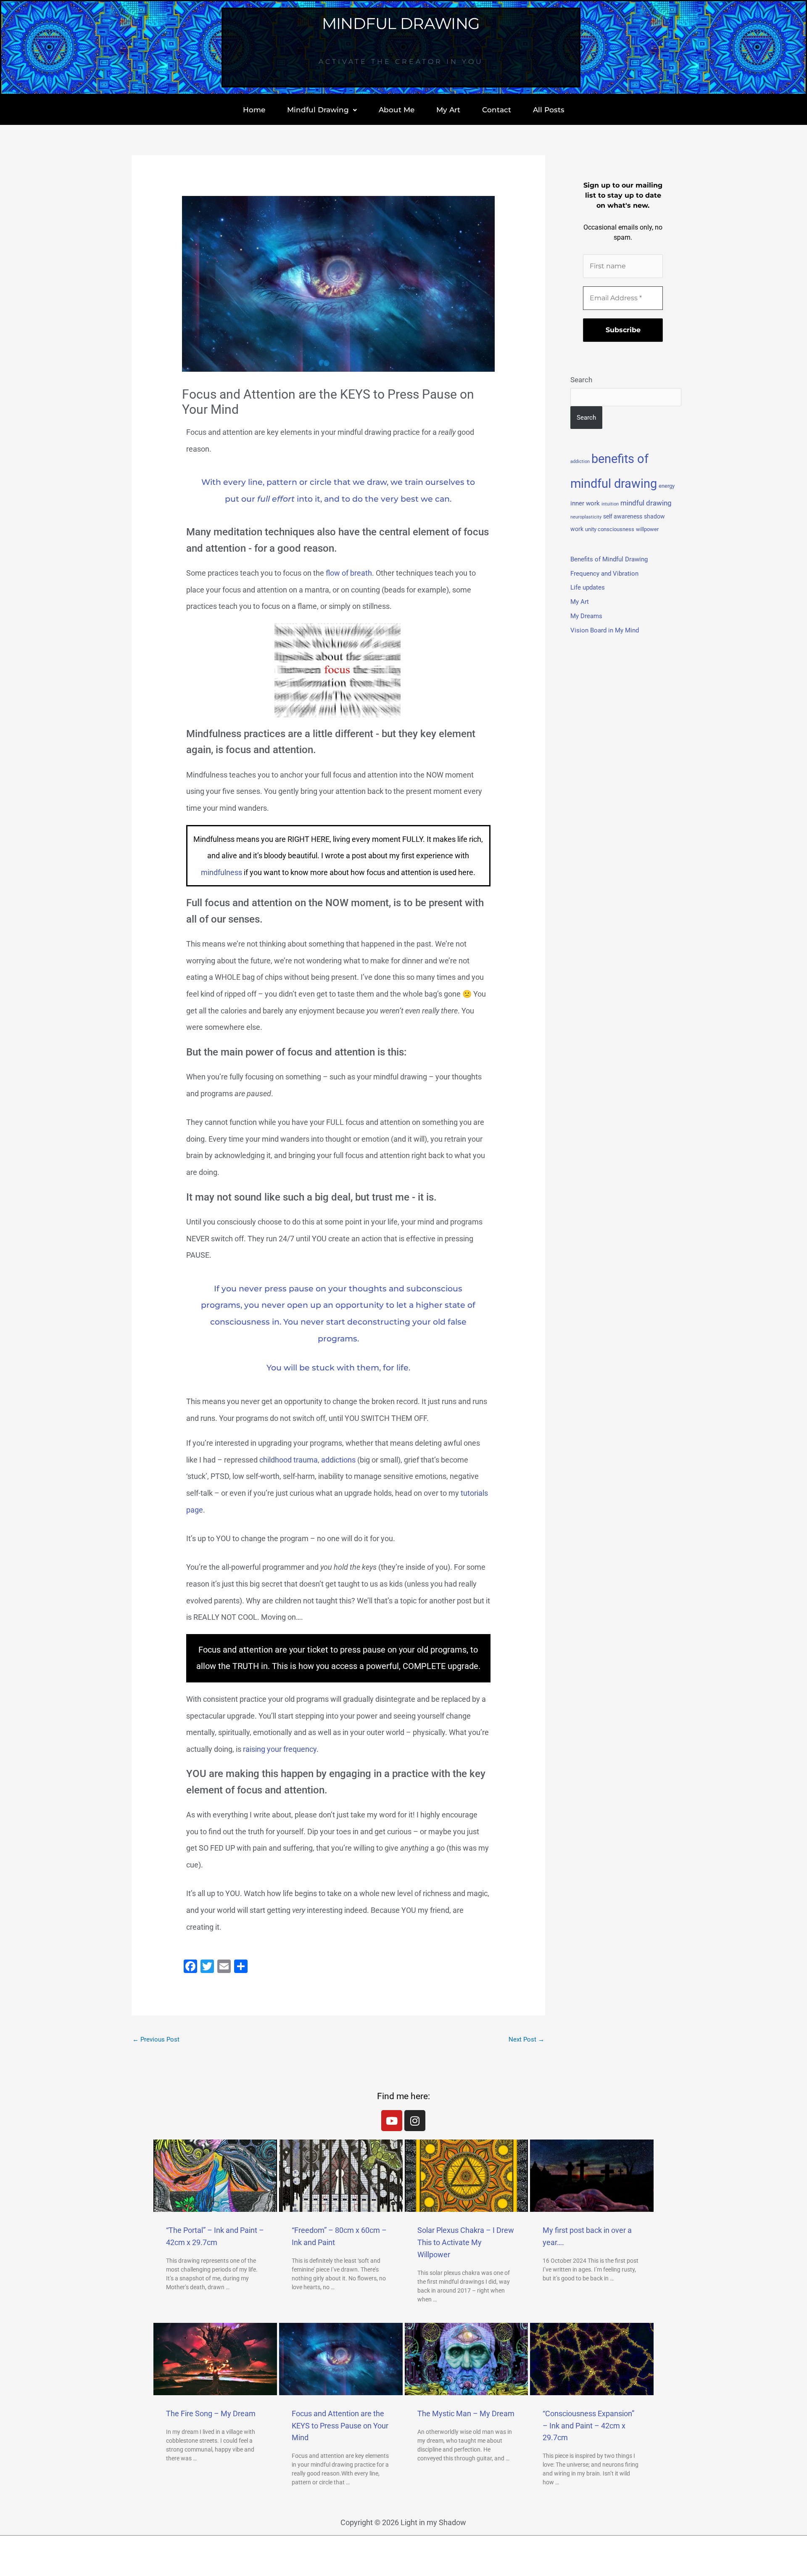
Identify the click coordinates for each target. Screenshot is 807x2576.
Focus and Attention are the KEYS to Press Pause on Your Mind (340, 2426)
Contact (497, 110)
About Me (397, 110)
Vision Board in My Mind (605, 630)
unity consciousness (610, 529)
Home (254, 110)
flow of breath (349, 573)
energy (667, 486)
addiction (580, 462)
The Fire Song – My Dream (211, 2413)
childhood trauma (289, 1460)
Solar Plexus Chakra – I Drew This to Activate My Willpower (466, 2242)
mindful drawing (646, 503)
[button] (322, 110)
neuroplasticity (586, 517)
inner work (585, 503)
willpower (647, 529)
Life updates (588, 587)
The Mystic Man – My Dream (466, 2413)
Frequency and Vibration (604, 574)
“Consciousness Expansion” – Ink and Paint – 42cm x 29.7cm (588, 2426)
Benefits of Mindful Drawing (609, 559)
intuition (610, 504)
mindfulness (222, 872)
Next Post (526, 2039)
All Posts (549, 110)
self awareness (623, 516)
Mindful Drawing (318, 110)
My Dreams (586, 616)
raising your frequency (280, 1749)
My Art (448, 110)
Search (581, 380)
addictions (338, 1460)
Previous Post (156, 2039)
